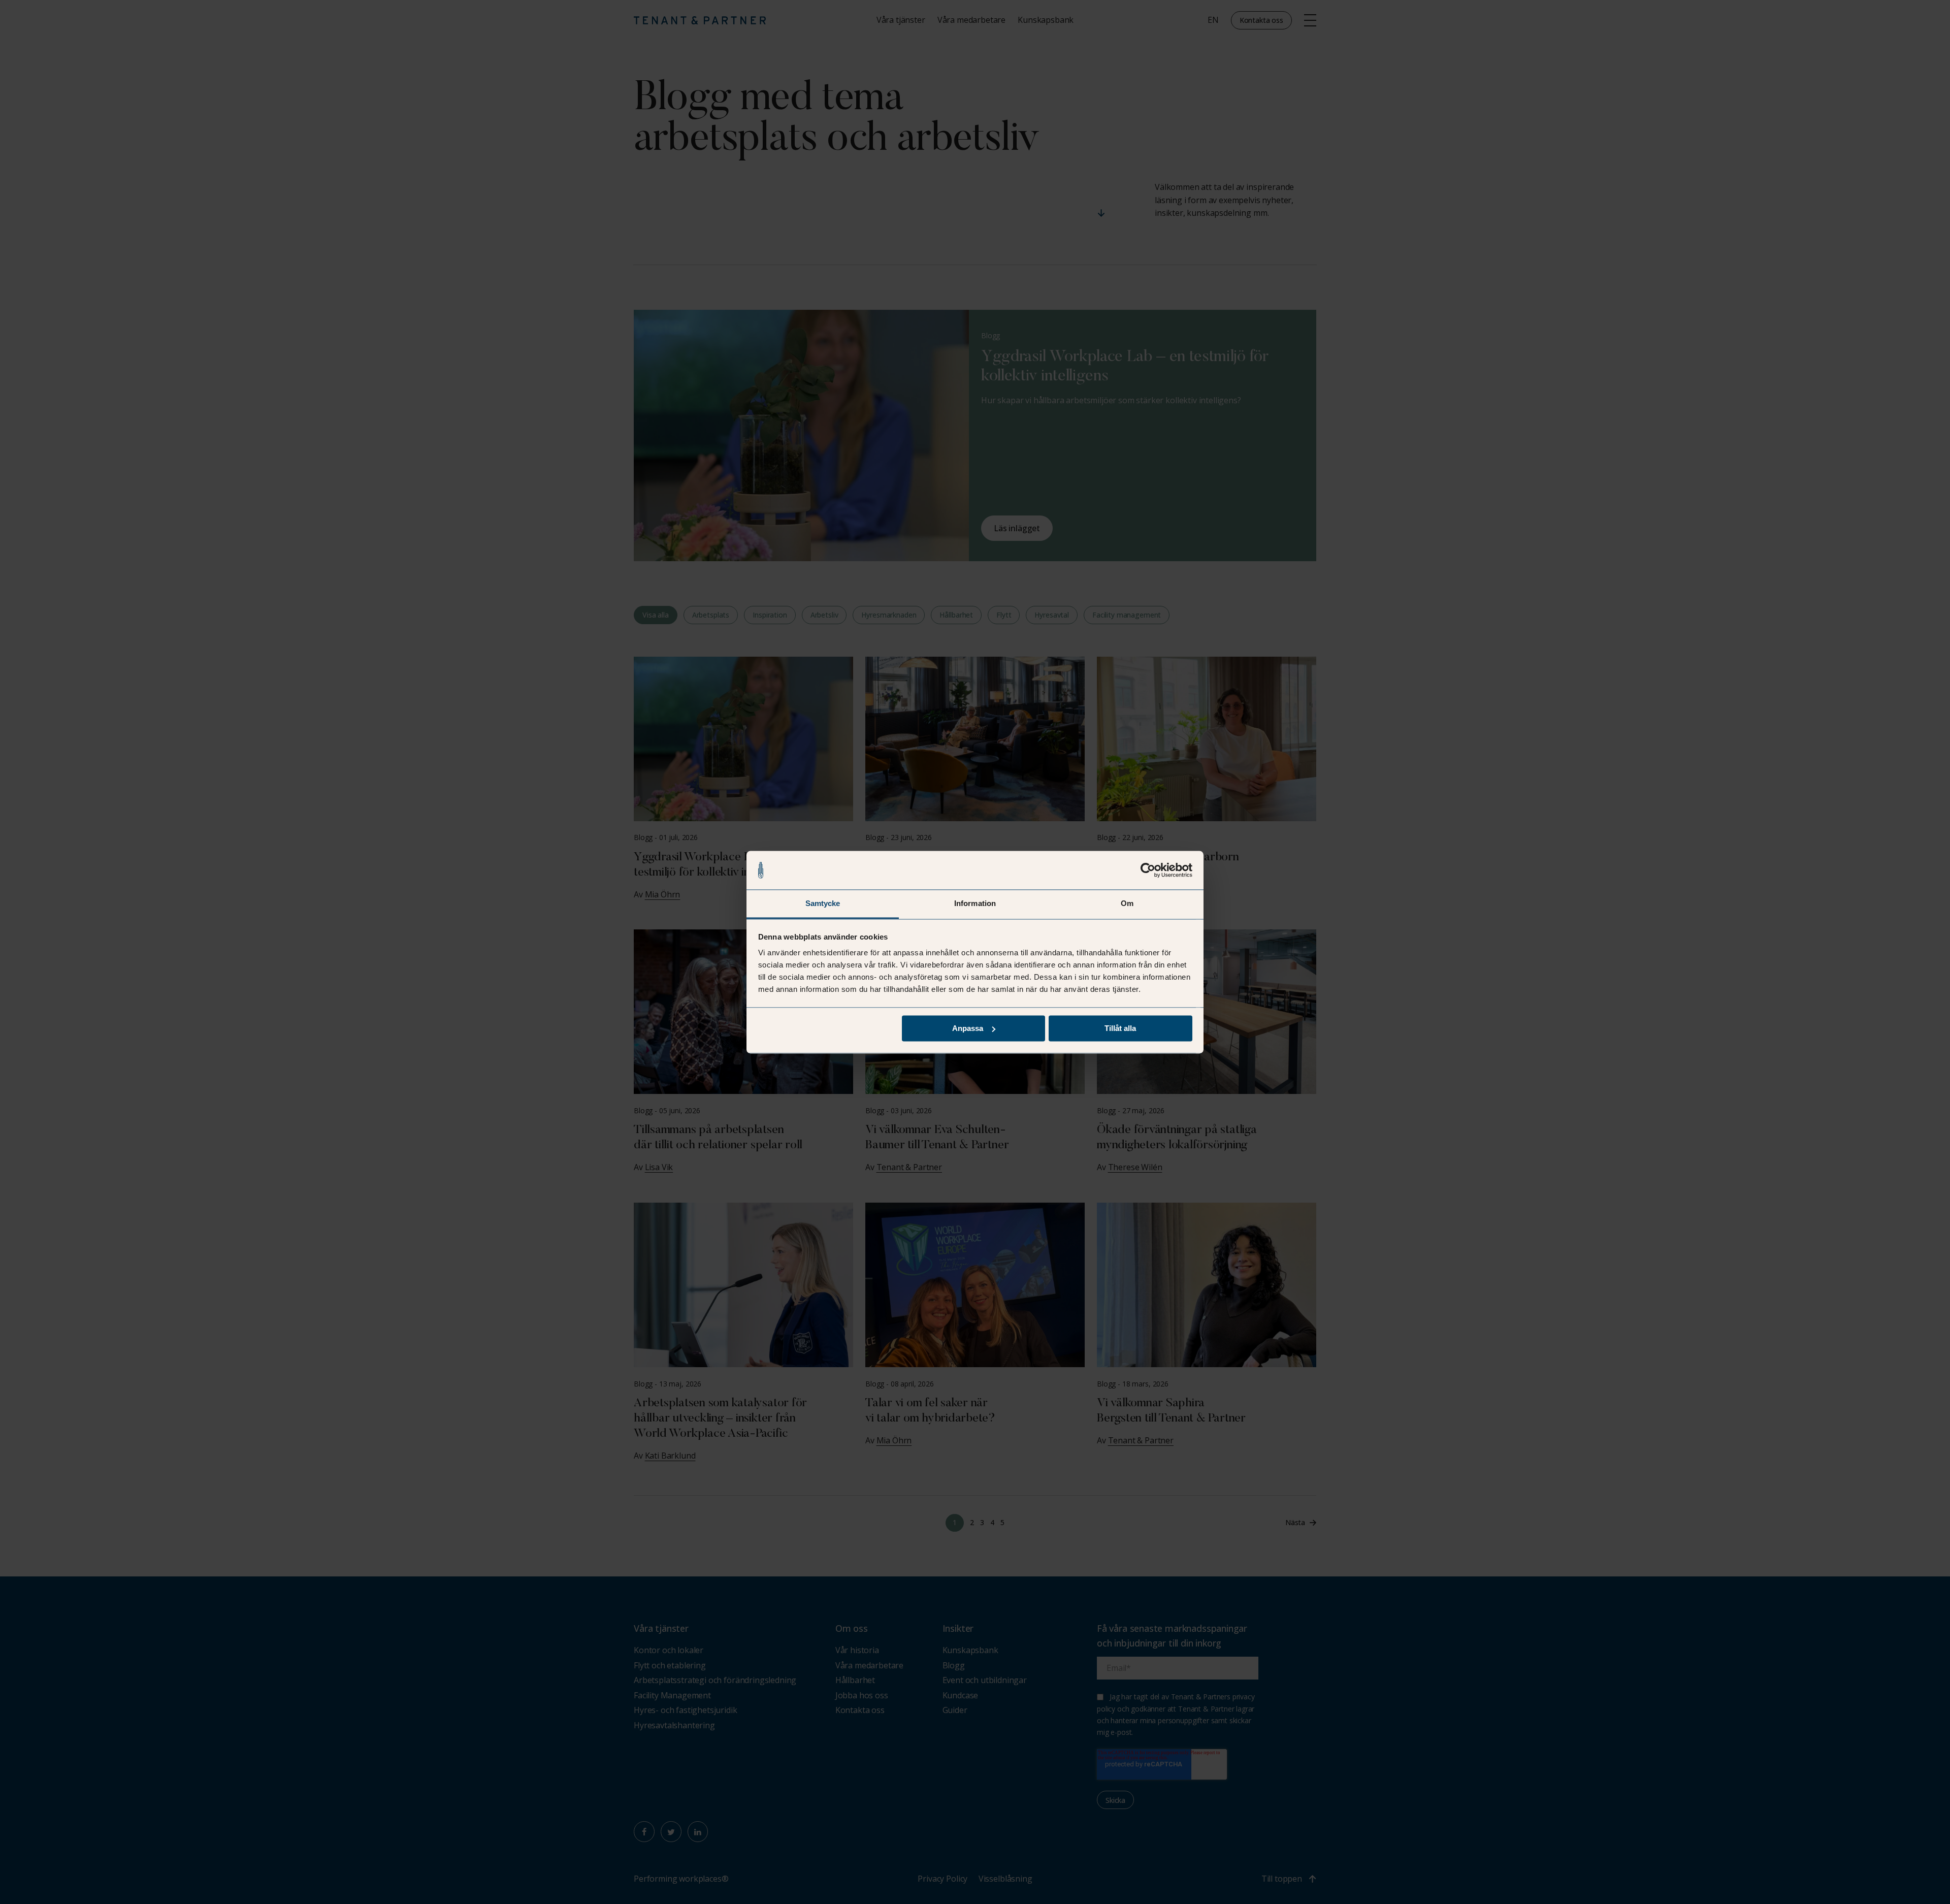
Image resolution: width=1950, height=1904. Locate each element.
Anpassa (968, 1028)
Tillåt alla (1120, 1028)
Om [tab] (1127, 904)
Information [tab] (975, 904)
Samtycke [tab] (823, 904)
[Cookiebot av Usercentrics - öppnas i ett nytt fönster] (1148, 870)
